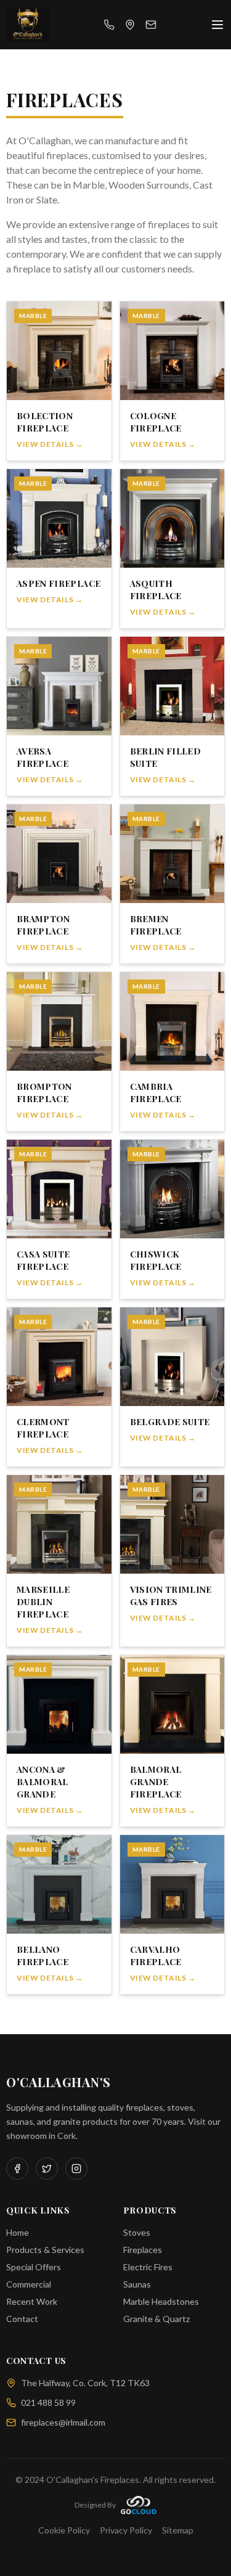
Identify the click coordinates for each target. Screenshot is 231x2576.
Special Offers (34, 2267)
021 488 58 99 (48, 2402)
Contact (22, 2319)
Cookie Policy (64, 2530)
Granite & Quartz (156, 2319)
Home (18, 2232)
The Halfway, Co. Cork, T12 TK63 (85, 2383)
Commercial (29, 2284)
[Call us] (109, 25)
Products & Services (45, 2250)
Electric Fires (148, 2267)
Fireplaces (143, 2250)
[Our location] (130, 25)
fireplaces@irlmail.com (63, 2422)
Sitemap (178, 2530)
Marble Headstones (161, 2301)
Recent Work (32, 2301)
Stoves (137, 2232)
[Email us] (151, 25)
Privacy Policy (126, 2530)
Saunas (137, 2284)
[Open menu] (217, 25)
